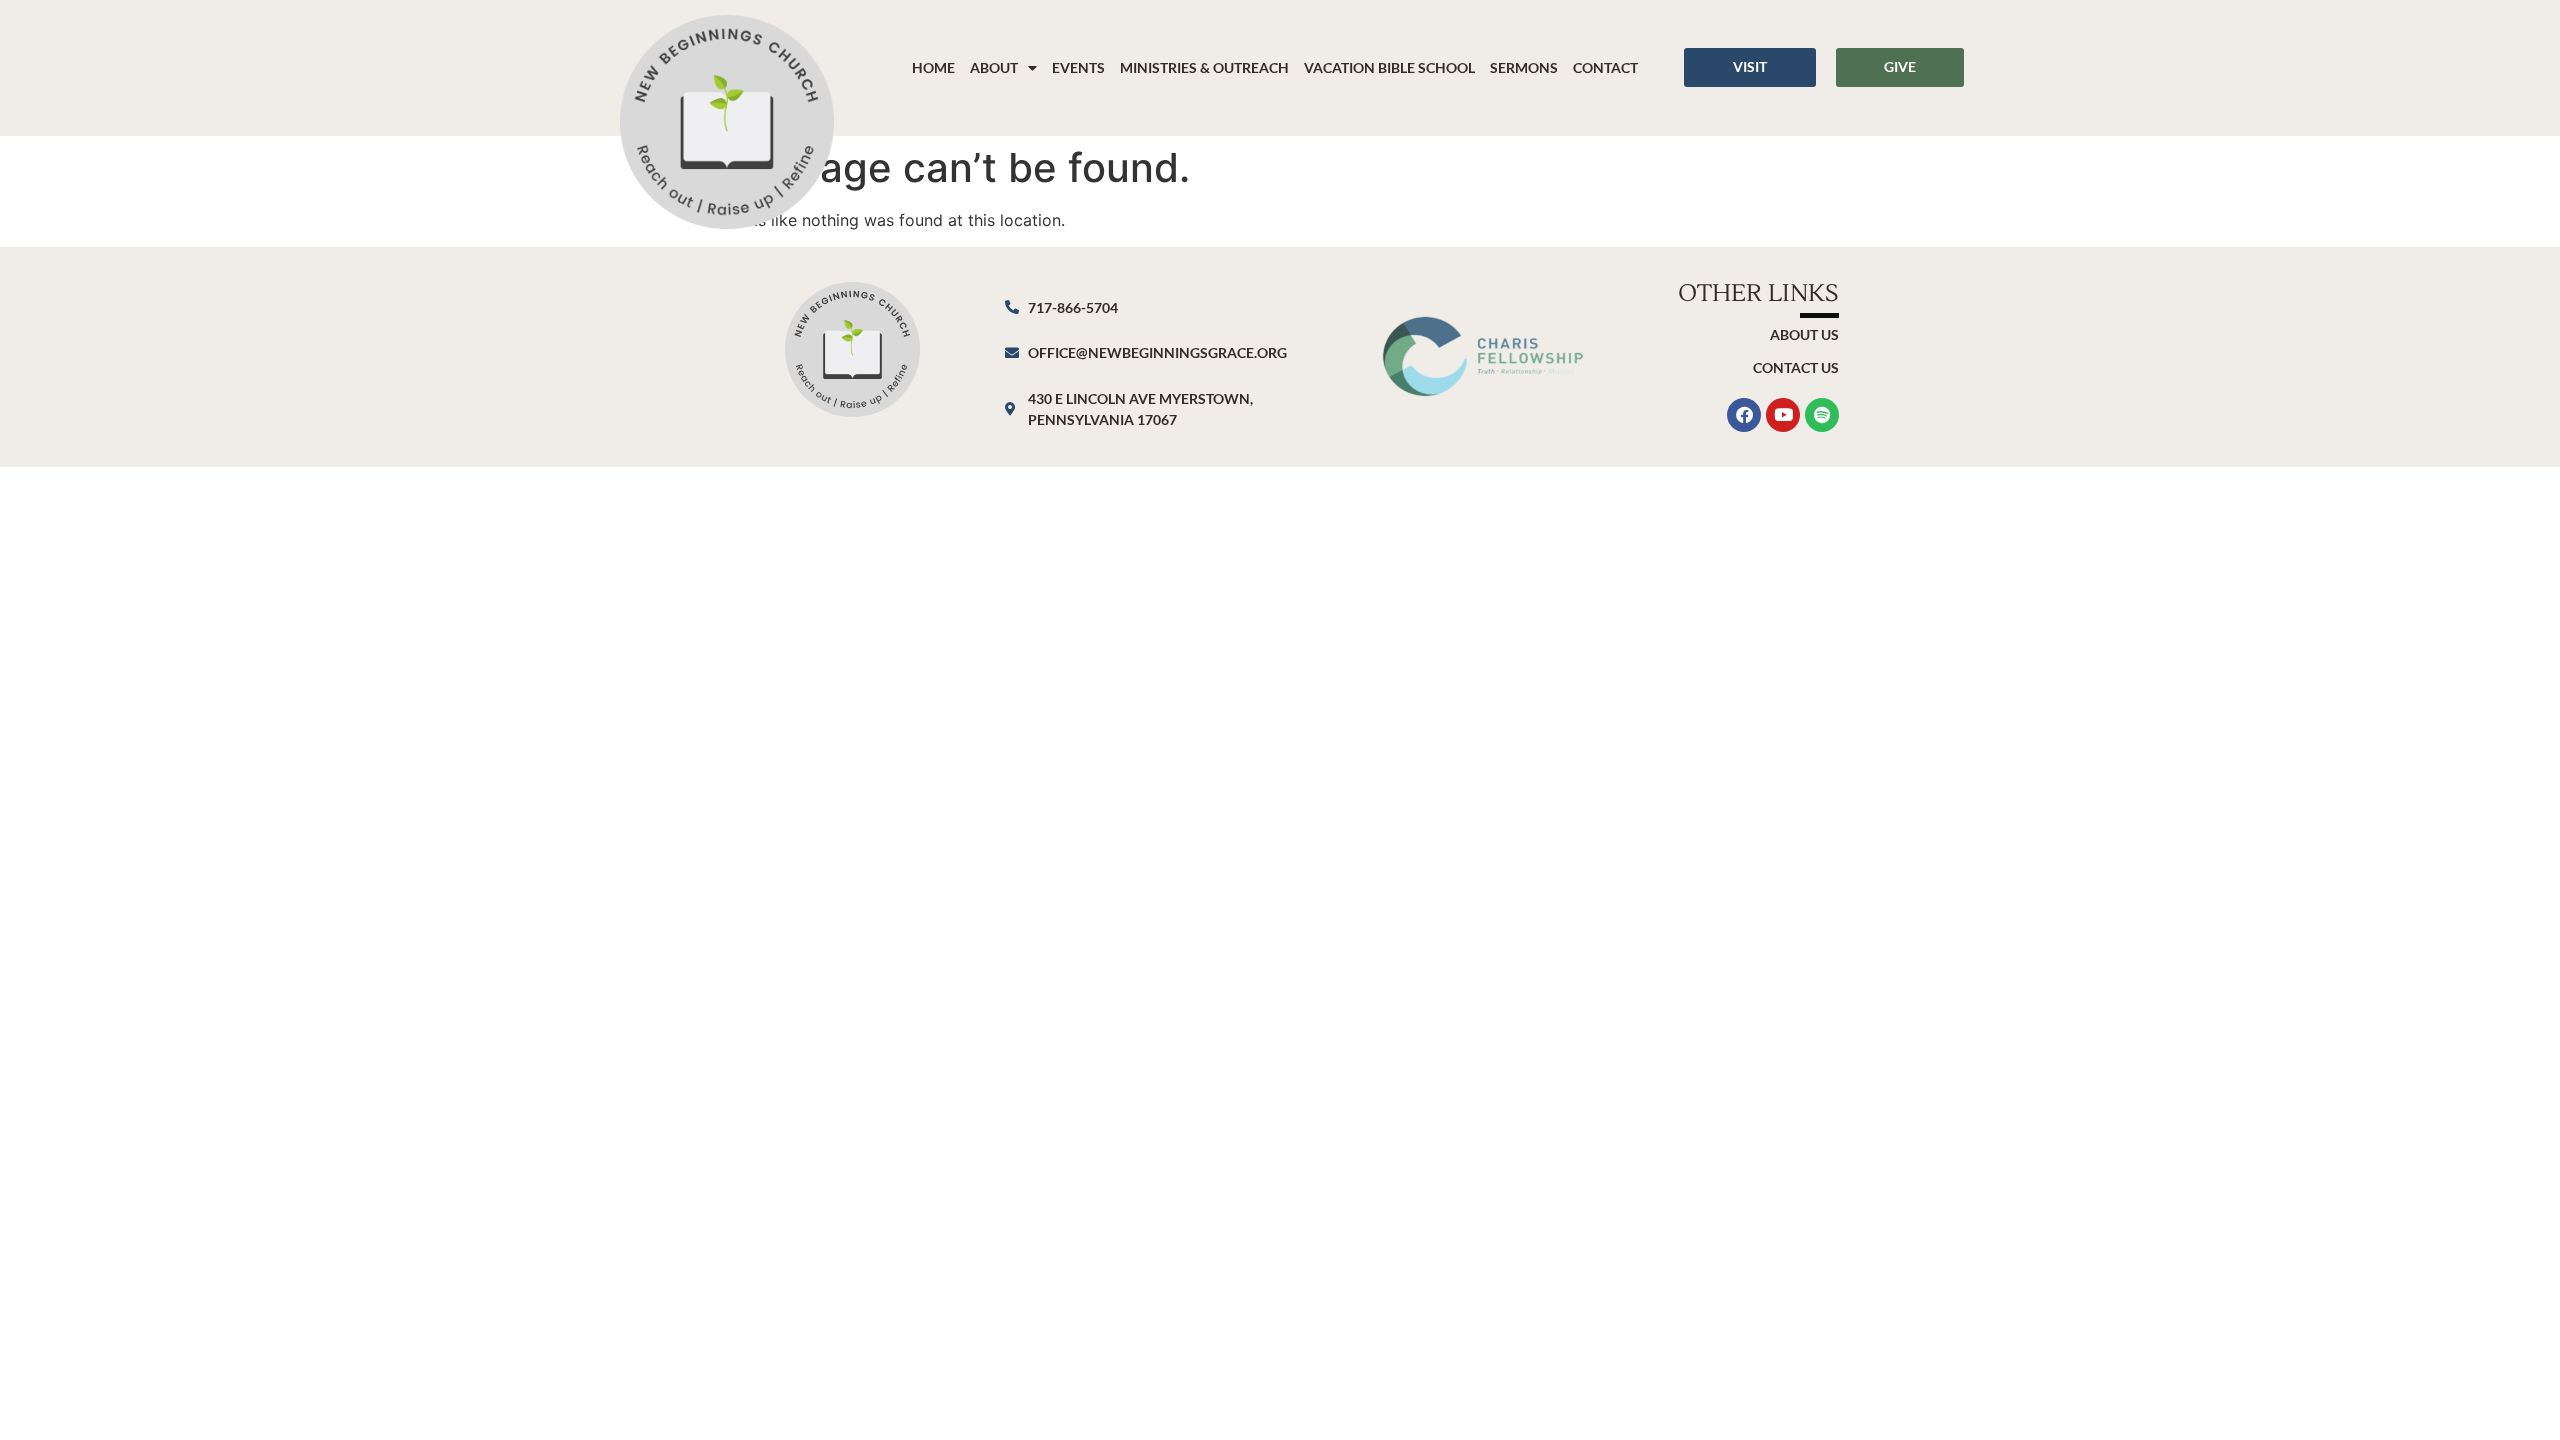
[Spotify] (1822, 415)
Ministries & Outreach (1204, 67)
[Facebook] (1744, 415)
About (994, 67)
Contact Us (1796, 367)
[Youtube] (1783, 415)
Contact (1605, 67)
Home (933, 67)
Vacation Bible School (1389, 67)
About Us (1804, 334)
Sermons (1524, 67)
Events (1078, 67)
